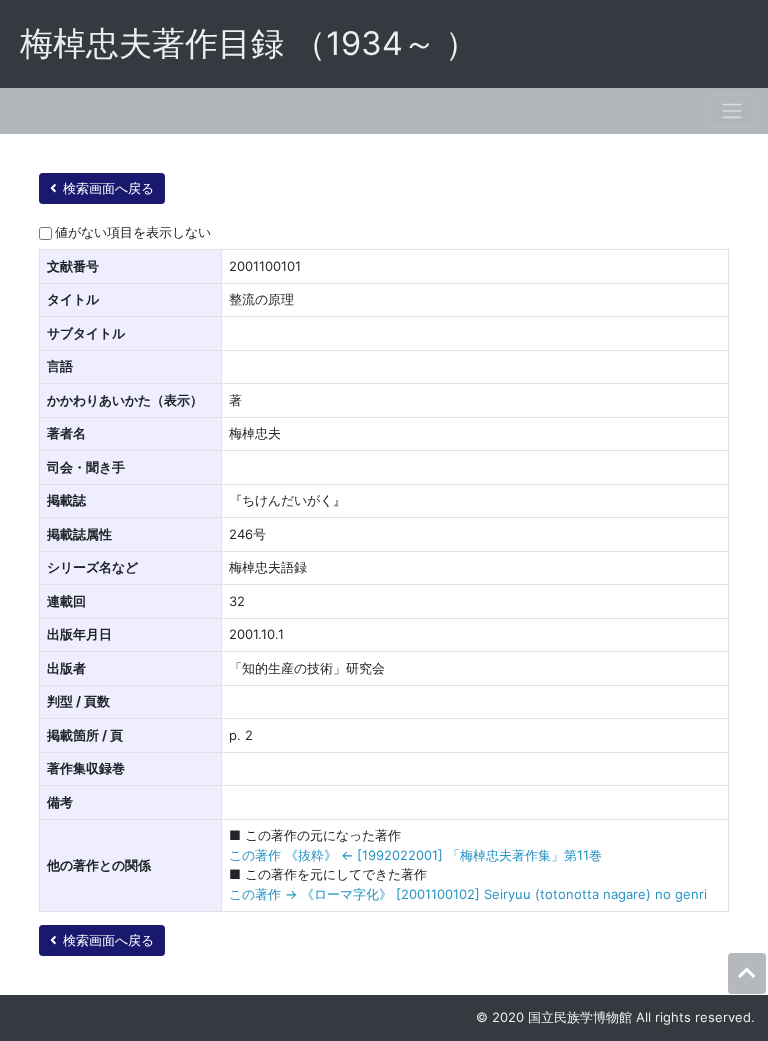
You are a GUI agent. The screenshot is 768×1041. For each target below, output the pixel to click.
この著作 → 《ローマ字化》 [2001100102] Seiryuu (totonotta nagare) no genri (468, 894)
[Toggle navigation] (732, 110)
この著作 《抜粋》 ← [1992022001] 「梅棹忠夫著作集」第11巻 (415, 855)
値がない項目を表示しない (133, 232)
